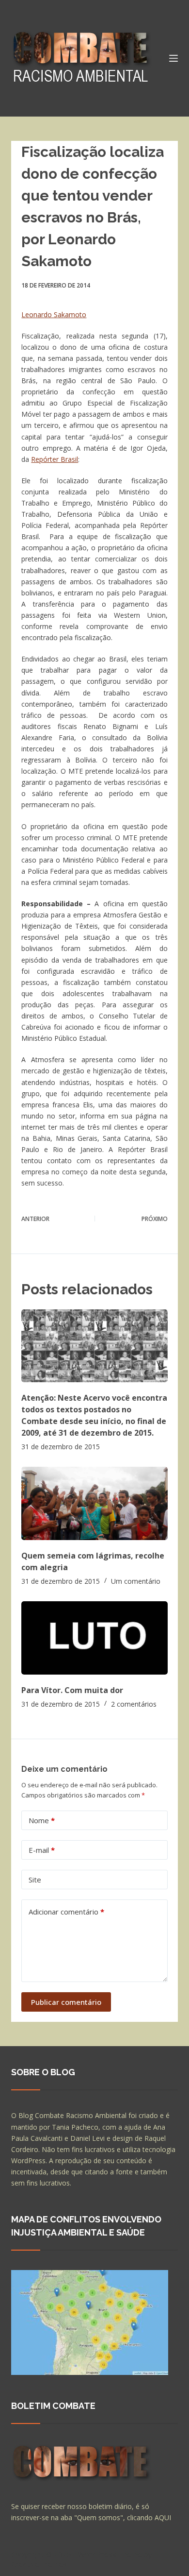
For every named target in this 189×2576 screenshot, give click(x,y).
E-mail (42, 1850)
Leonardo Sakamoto (54, 314)
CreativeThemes (39, 2564)
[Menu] (173, 58)
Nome (42, 1820)
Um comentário (136, 1581)
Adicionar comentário (66, 1912)
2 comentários (134, 1704)
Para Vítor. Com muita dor (72, 1690)
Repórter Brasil (55, 459)
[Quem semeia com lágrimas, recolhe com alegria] (94, 1503)
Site (35, 1880)
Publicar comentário (66, 2002)
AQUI (163, 2517)
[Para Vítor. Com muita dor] (94, 1638)
